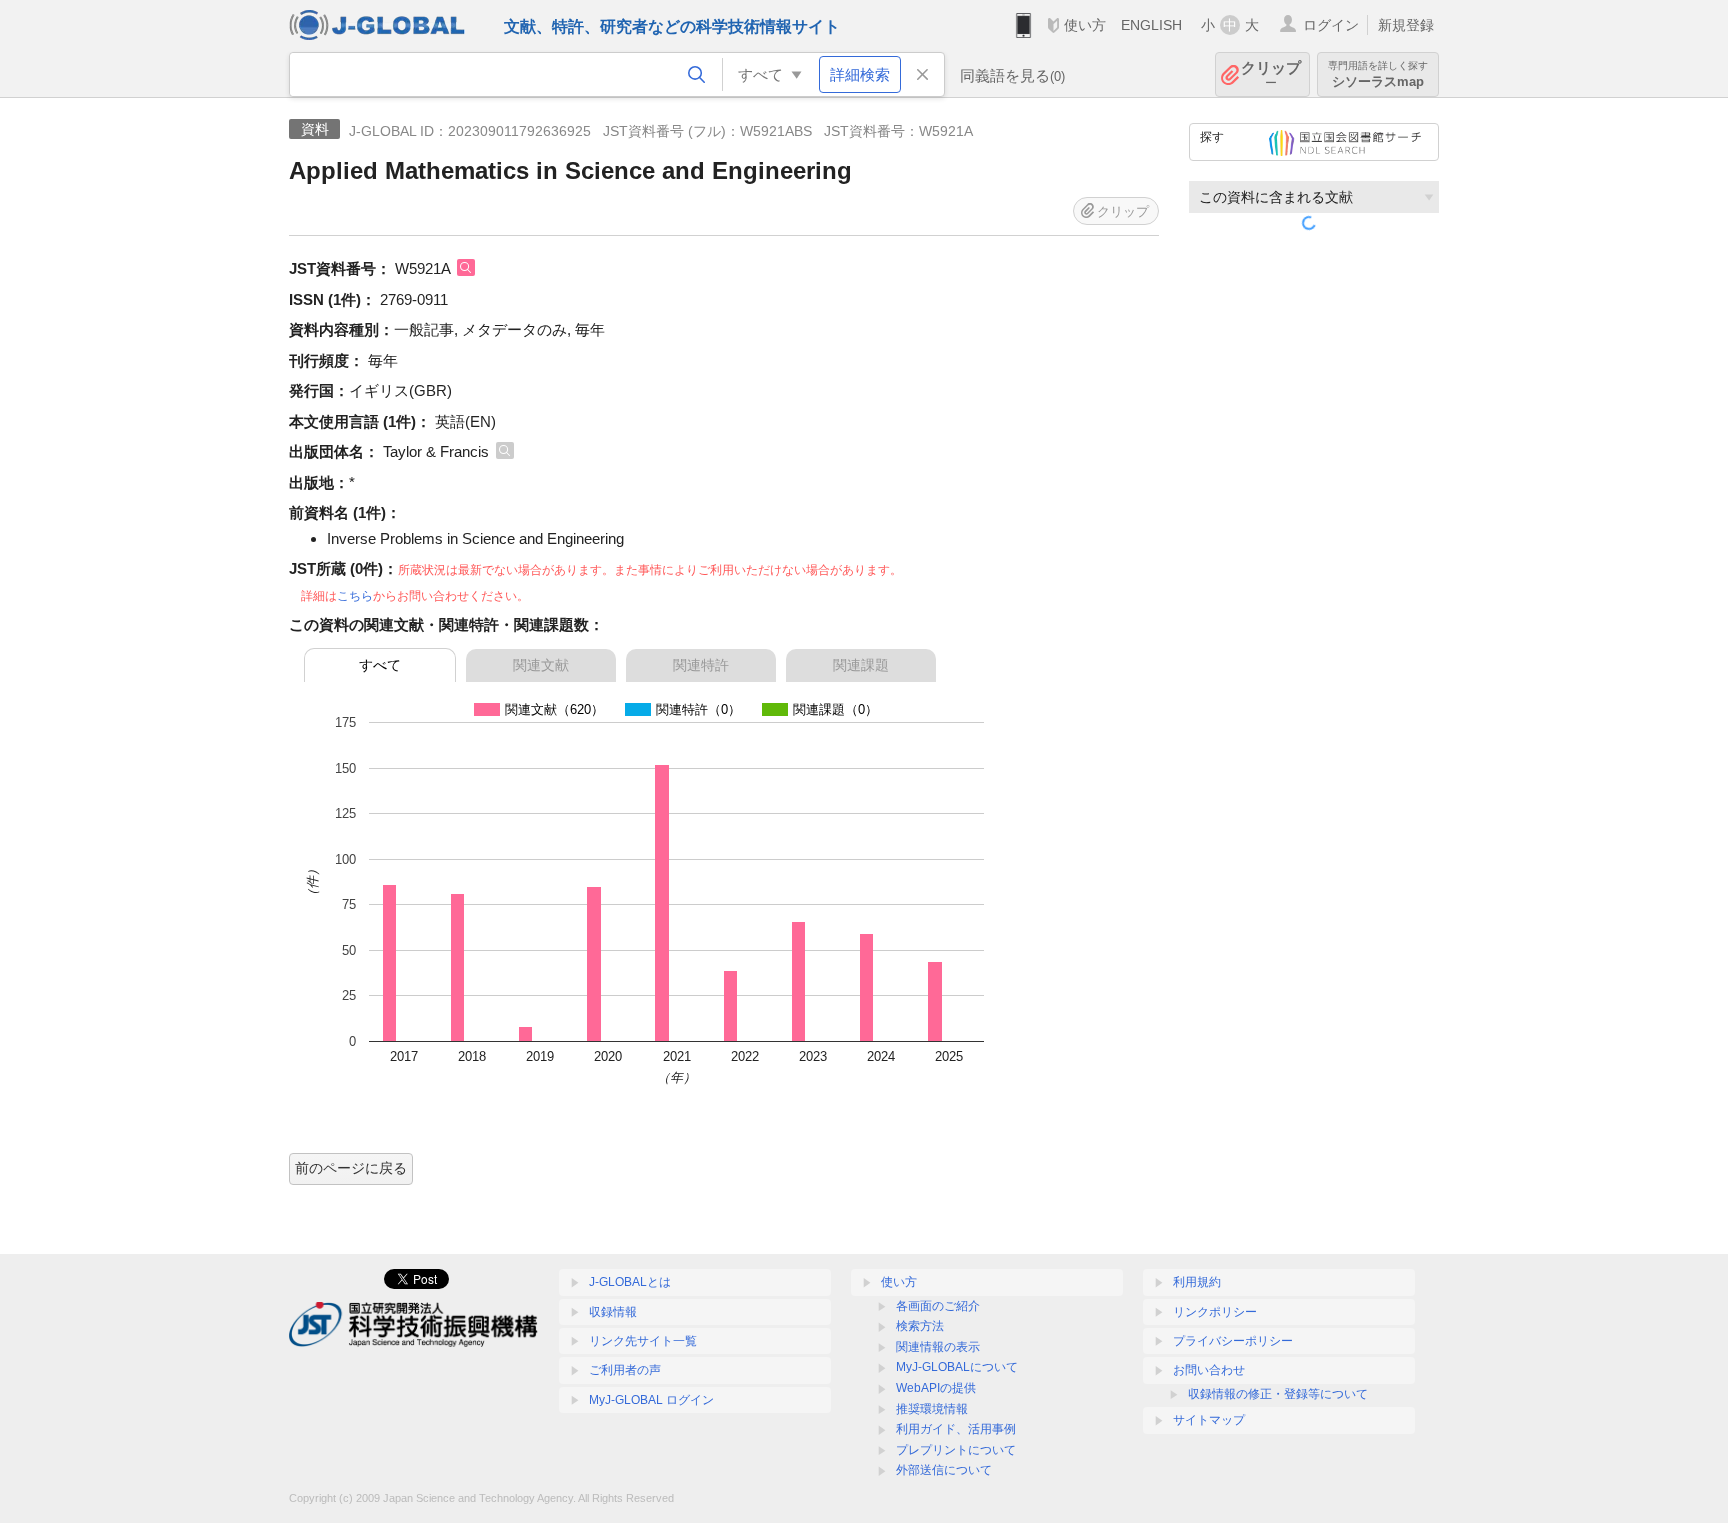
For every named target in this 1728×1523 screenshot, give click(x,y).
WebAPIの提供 (936, 1388)
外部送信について (944, 1470)
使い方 (1085, 25)
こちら (355, 596)
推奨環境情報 (932, 1409)
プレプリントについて (956, 1450)
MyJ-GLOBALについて (957, 1367)
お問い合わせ (1209, 1370)
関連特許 (701, 665)
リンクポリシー (1215, 1312)
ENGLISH (1151, 25)
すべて (380, 665)
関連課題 (861, 665)
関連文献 (541, 665)
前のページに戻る (351, 1168)
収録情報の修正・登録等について (1278, 1394)
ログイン (1331, 25)
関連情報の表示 (938, 1347)
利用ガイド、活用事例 (956, 1429)
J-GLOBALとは (630, 1282)
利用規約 (1197, 1282)
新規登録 (1406, 25)
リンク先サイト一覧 (643, 1341)
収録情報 (613, 1312)
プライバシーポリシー (1233, 1341)
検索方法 (920, 1326)
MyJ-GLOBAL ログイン (651, 1400)
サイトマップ (1209, 1420)
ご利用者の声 (625, 1370)
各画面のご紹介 (938, 1306)
